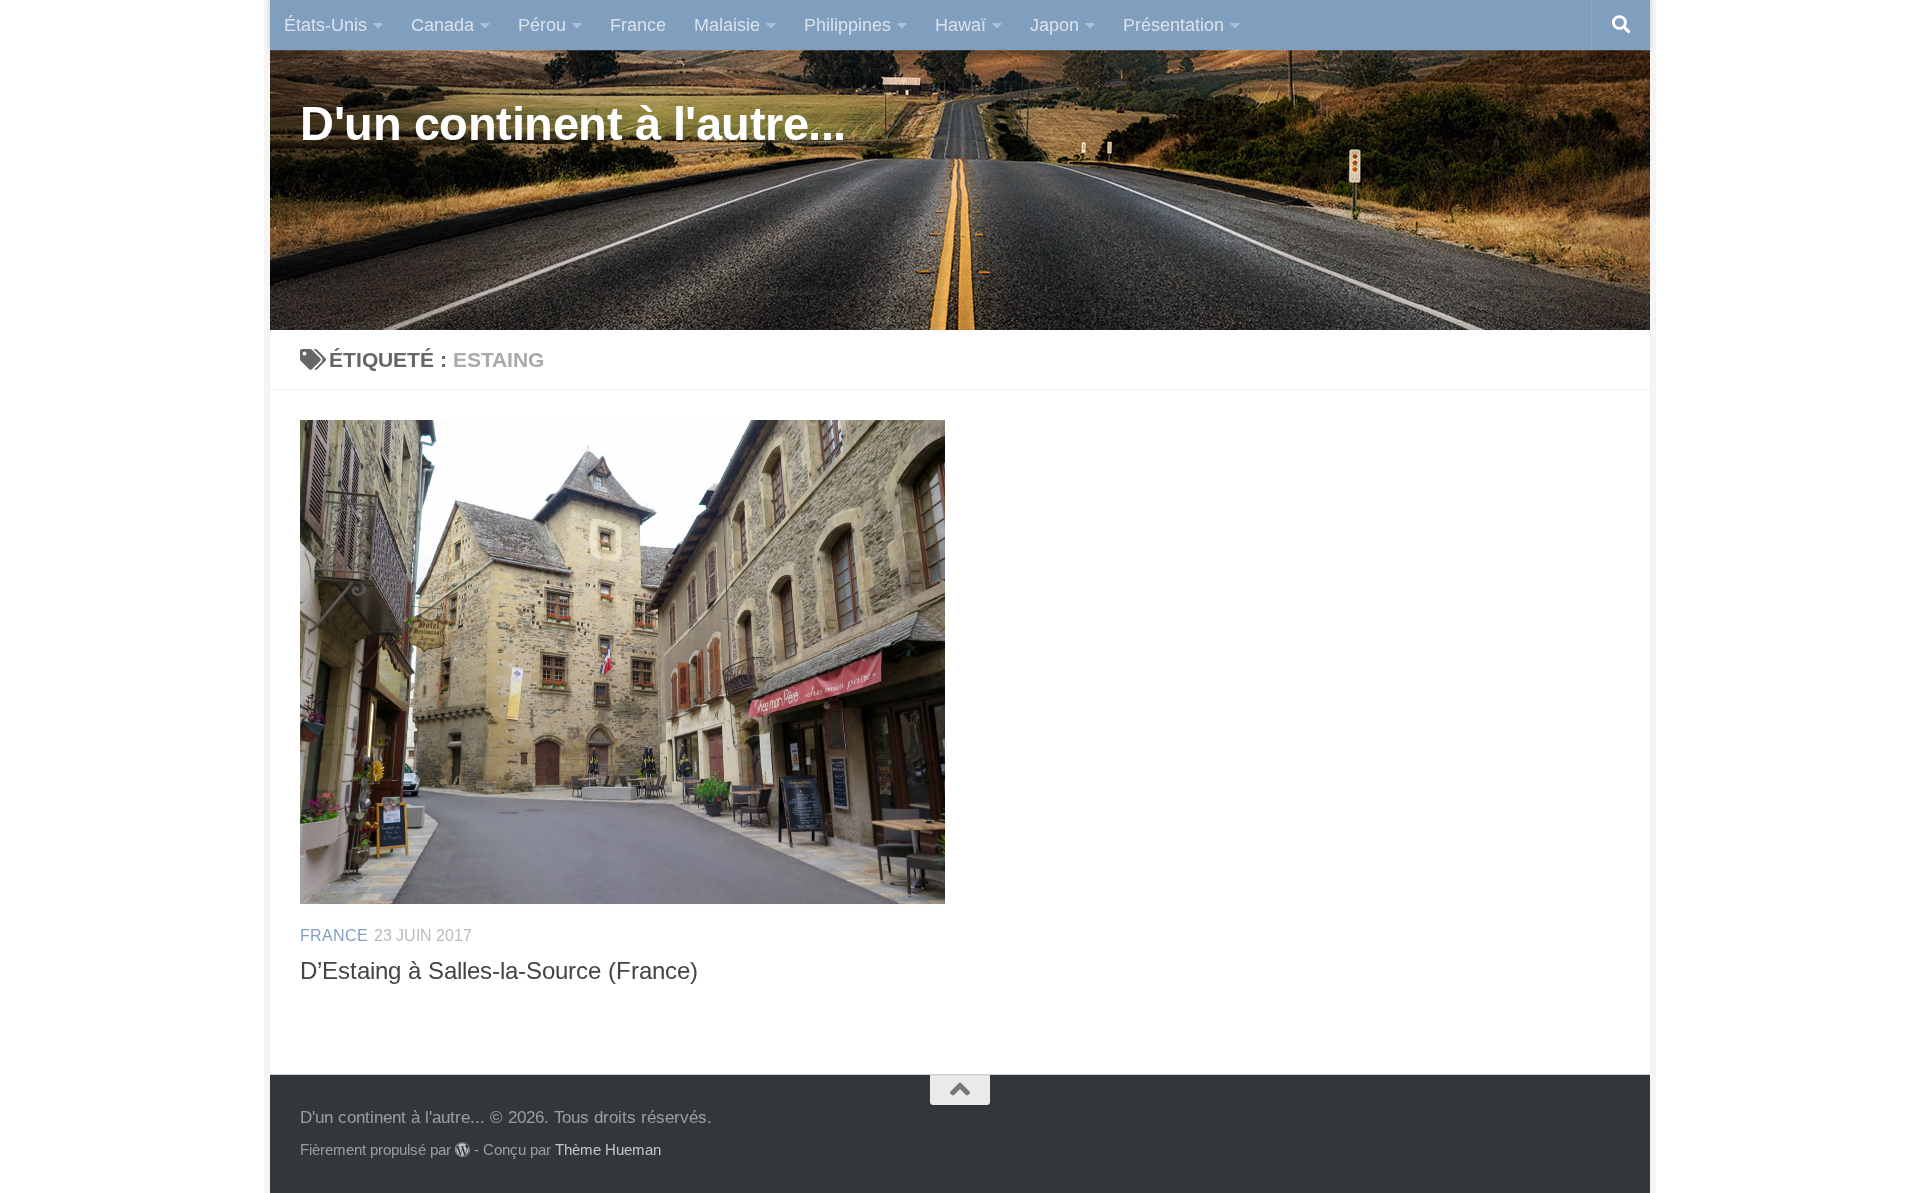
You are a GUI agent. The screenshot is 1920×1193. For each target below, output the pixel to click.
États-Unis (325, 25)
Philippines (847, 25)
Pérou (542, 25)
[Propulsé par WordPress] (462, 1150)
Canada (442, 25)
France (638, 25)
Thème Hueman (608, 1150)
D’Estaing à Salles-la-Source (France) (499, 971)
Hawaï (960, 25)
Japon (1054, 25)
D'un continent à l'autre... (573, 123)
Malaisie (727, 25)
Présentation (1173, 25)
